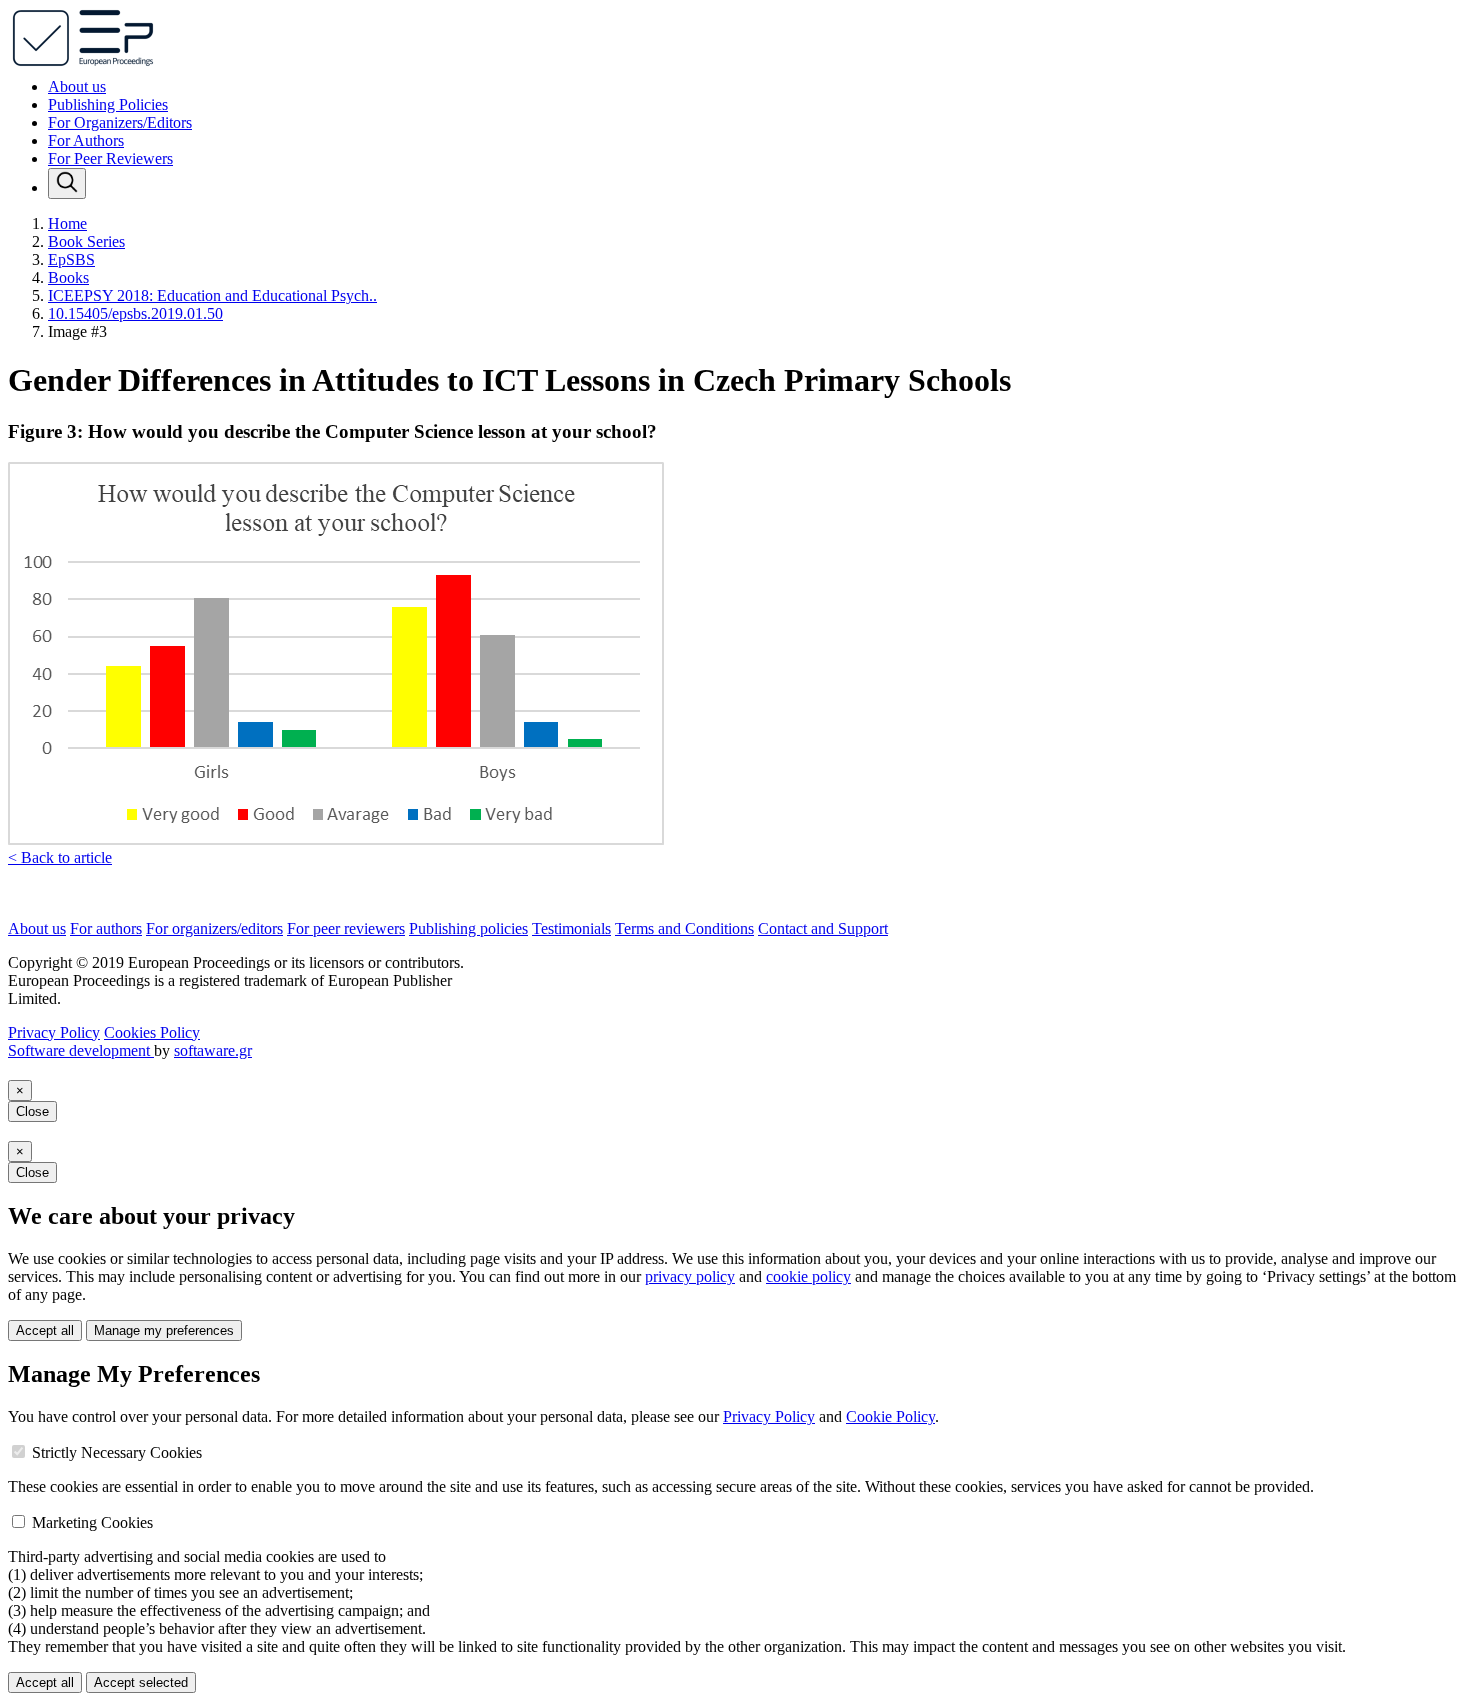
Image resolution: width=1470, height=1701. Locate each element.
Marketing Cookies (92, 1522)
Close (32, 1111)
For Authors (86, 140)
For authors (106, 928)
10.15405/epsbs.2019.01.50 (135, 313)
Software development (81, 1050)
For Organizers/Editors (120, 122)
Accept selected (141, 1682)
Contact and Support (823, 928)
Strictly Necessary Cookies (117, 1452)
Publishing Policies (108, 104)
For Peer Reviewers (110, 158)
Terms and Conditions (684, 928)
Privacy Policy (54, 1032)
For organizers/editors (214, 928)
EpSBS (71, 259)
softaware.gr (213, 1050)
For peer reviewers (346, 928)
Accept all (45, 1330)
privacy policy (690, 1276)
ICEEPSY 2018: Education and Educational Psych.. (212, 295)
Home (67, 223)
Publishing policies (468, 928)
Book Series (86, 241)
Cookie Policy (890, 1416)
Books (68, 277)
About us (77, 86)
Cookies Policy (152, 1032)
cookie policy (808, 1276)
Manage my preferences (164, 1330)
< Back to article (60, 857)
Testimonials (571, 928)
